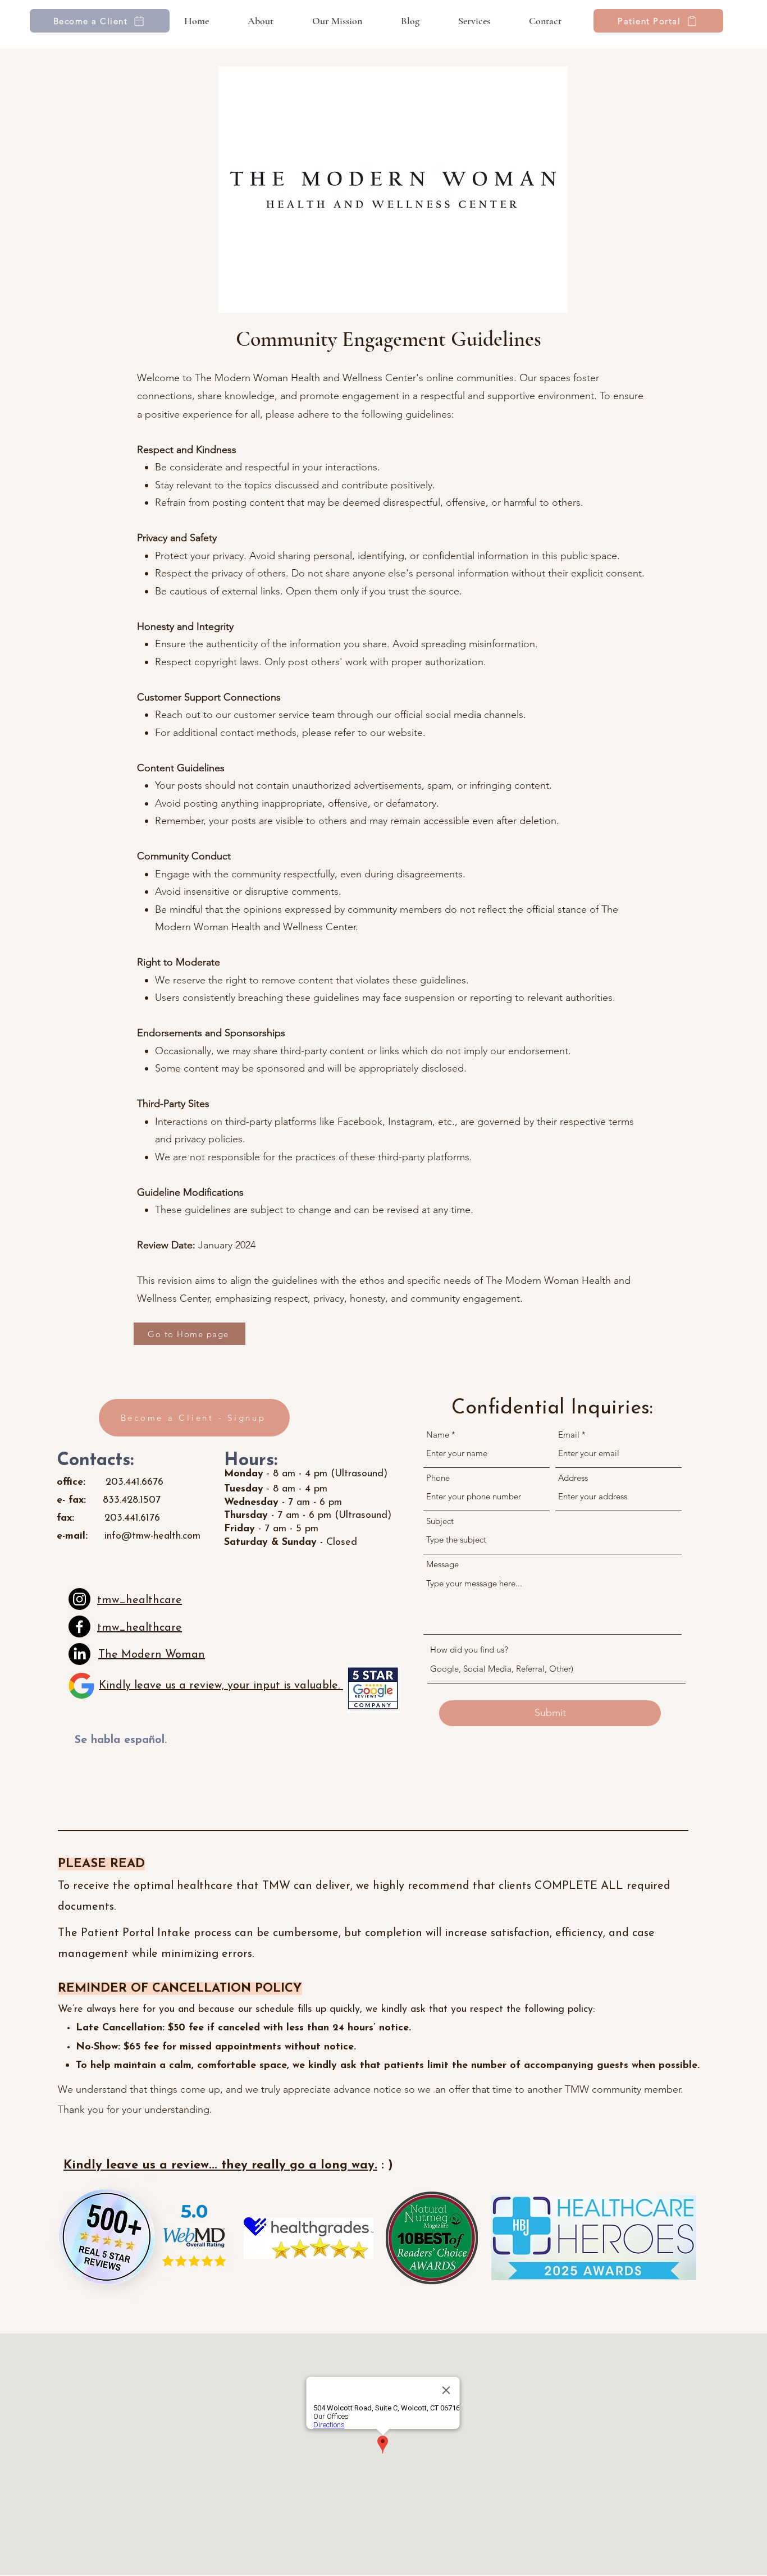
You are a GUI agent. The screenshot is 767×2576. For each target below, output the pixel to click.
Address (573, 1478)
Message (442, 1564)
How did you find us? (469, 1650)
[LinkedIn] (79, 1654)
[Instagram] (79, 1599)
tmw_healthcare (140, 1600)
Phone (438, 1478)
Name (438, 1435)
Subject (440, 1521)
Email (569, 1435)
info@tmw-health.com (152, 1536)
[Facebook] (79, 1626)
